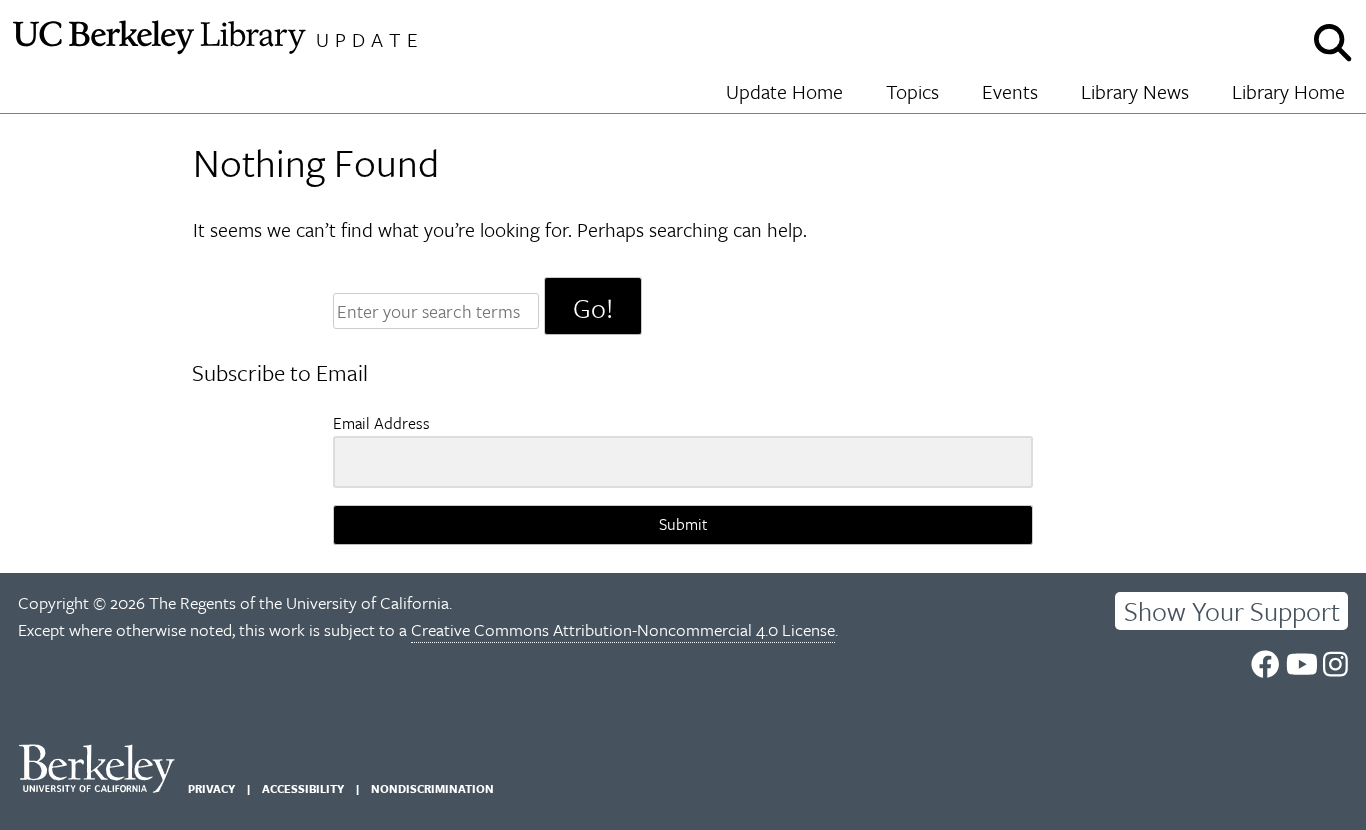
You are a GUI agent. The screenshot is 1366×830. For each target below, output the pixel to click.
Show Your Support (1232, 611)
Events (1010, 91)
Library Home (1288, 91)
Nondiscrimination (432, 788)
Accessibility (303, 788)
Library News (1135, 91)
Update (370, 39)
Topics (912, 91)
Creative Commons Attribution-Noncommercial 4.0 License (623, 629)
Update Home (784, 91)
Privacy (211, 788)
